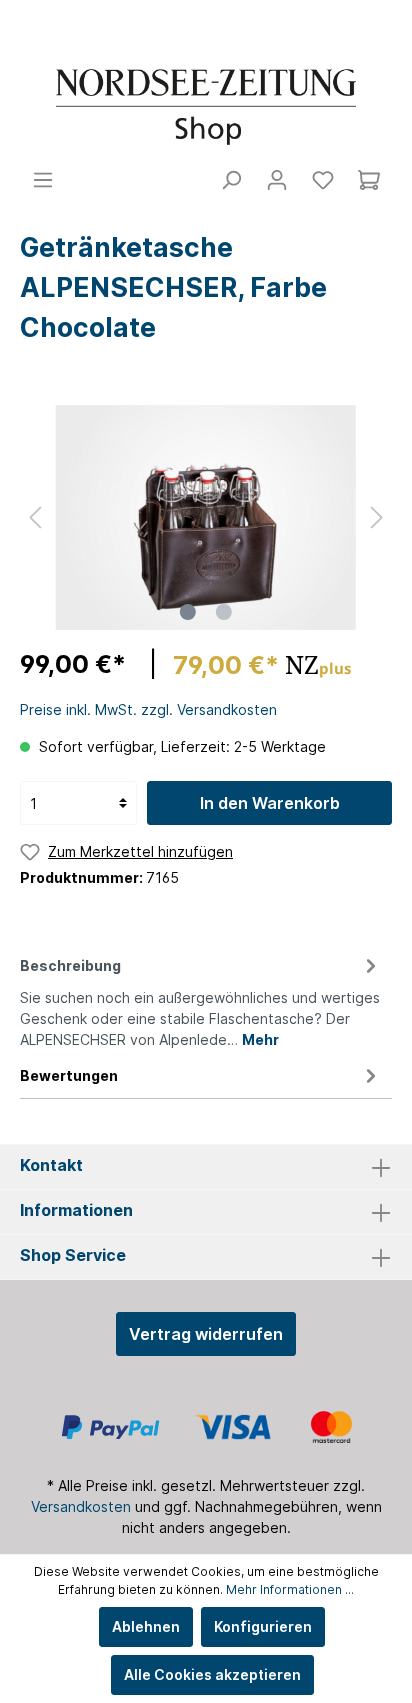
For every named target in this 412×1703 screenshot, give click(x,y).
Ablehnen (146, 1626)
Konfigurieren (263, 1626)
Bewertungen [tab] (69, 1075)
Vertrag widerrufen (206, 1334)
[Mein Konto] (277, 180)
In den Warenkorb (270, 803)
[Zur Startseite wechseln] (206, 107)
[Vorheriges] (35, 517)
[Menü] (43, 180)
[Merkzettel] (323, 180)
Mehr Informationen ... (290, 1589)
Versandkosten (81, 1506)
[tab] (201, 999)
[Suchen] (231, 180)
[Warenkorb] (369, 180)
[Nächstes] (377, 517)
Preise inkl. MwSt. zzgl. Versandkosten (148, 709)
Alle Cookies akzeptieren (212, 1674)
